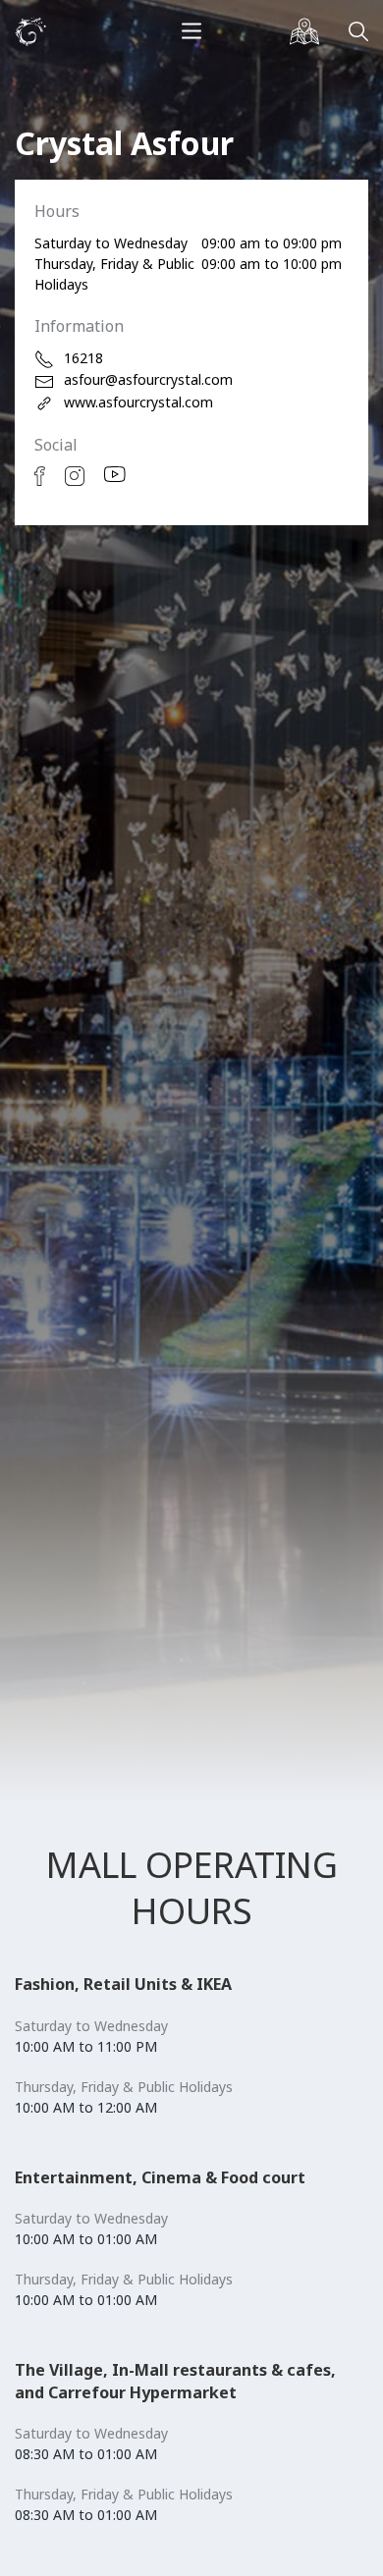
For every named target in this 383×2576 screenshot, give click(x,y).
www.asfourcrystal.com (138, 402)
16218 (83, 358)
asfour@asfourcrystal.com (148, 379)
